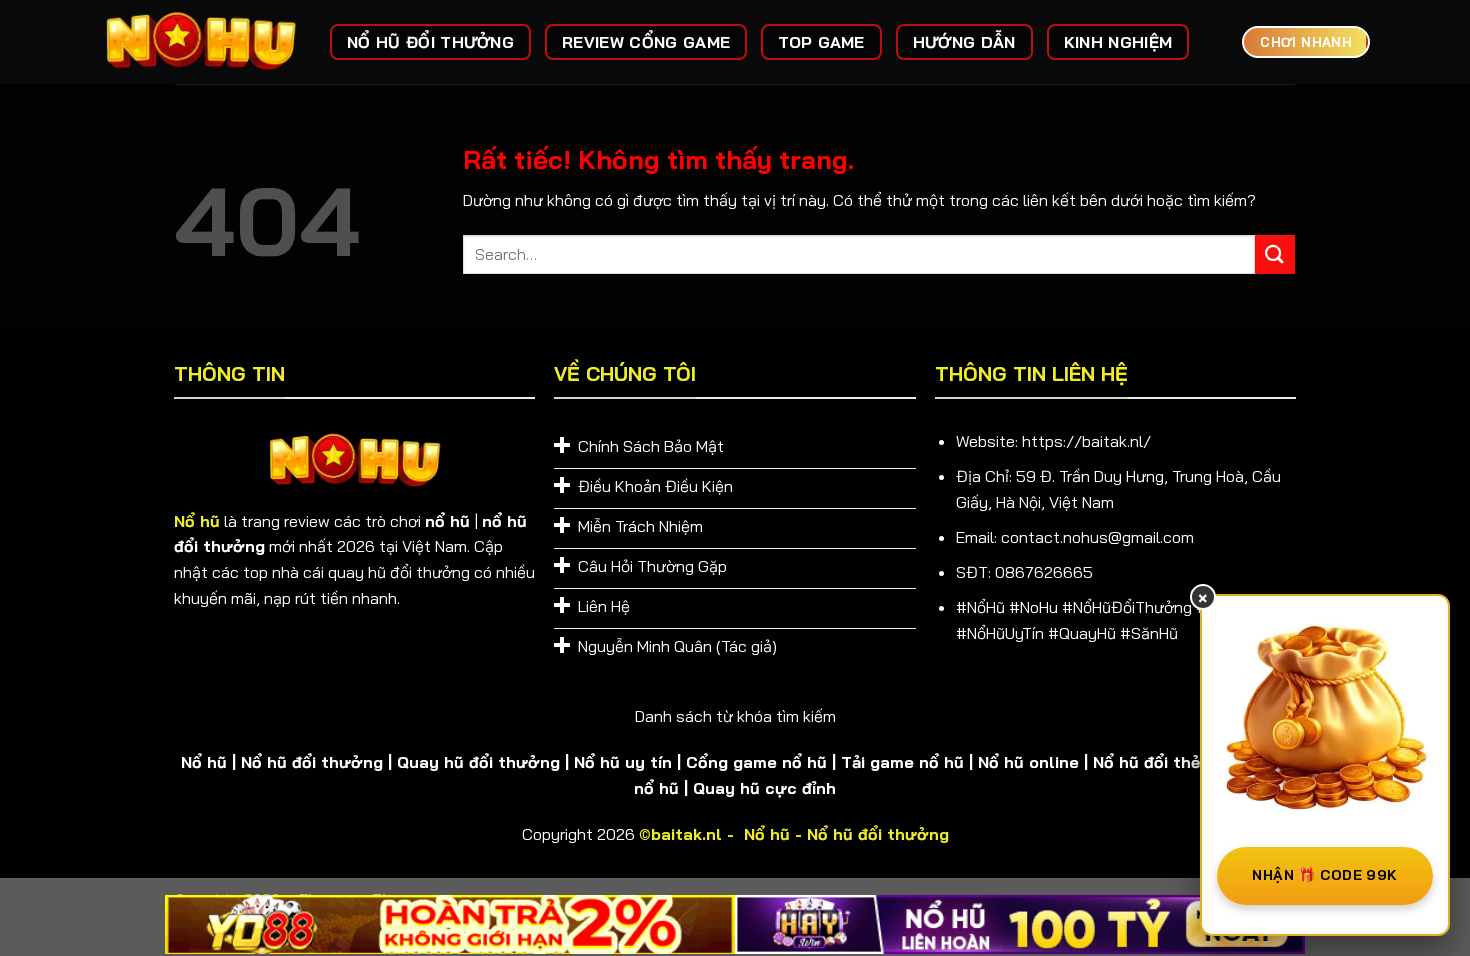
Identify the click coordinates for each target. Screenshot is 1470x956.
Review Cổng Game (646, 42)
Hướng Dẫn (964, 42)
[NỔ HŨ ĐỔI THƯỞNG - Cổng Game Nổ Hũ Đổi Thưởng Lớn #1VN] (200, 42)
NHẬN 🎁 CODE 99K (1324, 875)
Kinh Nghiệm (1118, 42)
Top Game (821, 42)
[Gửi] (1275, 254)
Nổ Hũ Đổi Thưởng (430, 42)
